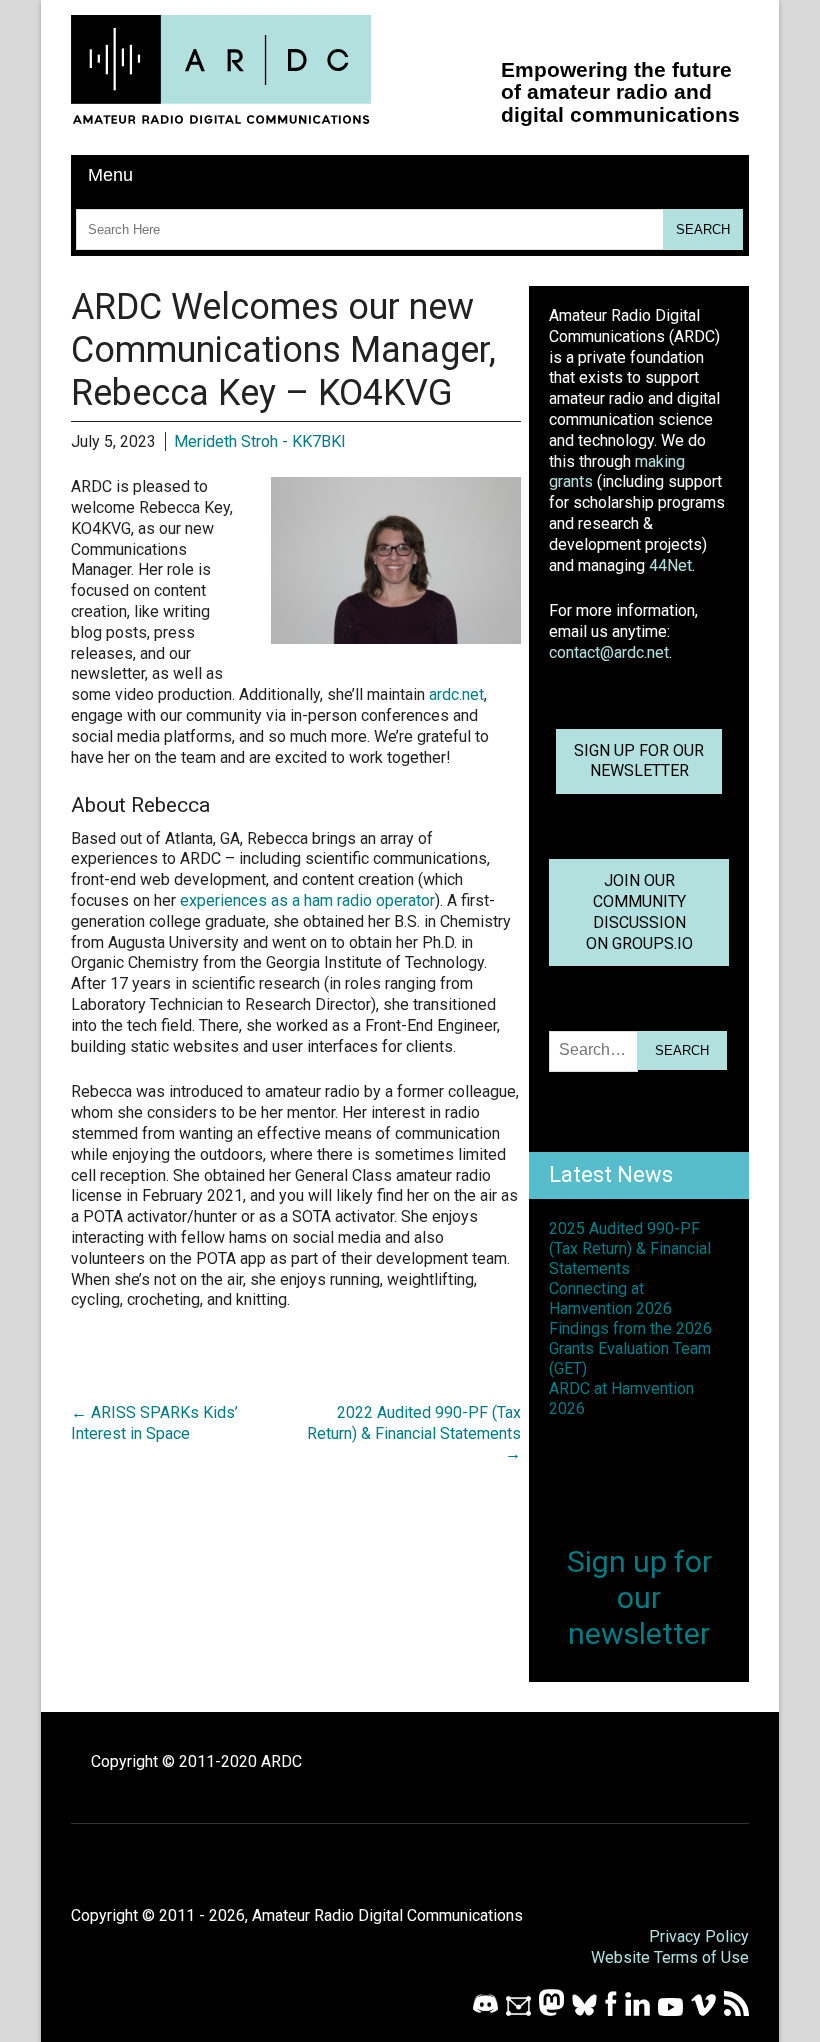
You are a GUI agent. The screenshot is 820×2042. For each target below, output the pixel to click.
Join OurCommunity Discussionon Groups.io (639, 911)
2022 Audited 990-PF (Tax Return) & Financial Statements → (414, 1433)
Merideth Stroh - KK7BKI (260, 441)
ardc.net (456, 694)
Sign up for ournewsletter (639, 761)
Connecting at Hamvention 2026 (610, 1298)
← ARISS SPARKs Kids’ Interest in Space (154, 1423)
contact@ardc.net (609, 652)
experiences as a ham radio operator (307, 900)
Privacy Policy (699, 1936)
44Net (670, 565)
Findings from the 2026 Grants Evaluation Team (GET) (630, 1348)
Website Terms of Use (670, 1957)
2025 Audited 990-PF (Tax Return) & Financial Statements (630, 1248)
